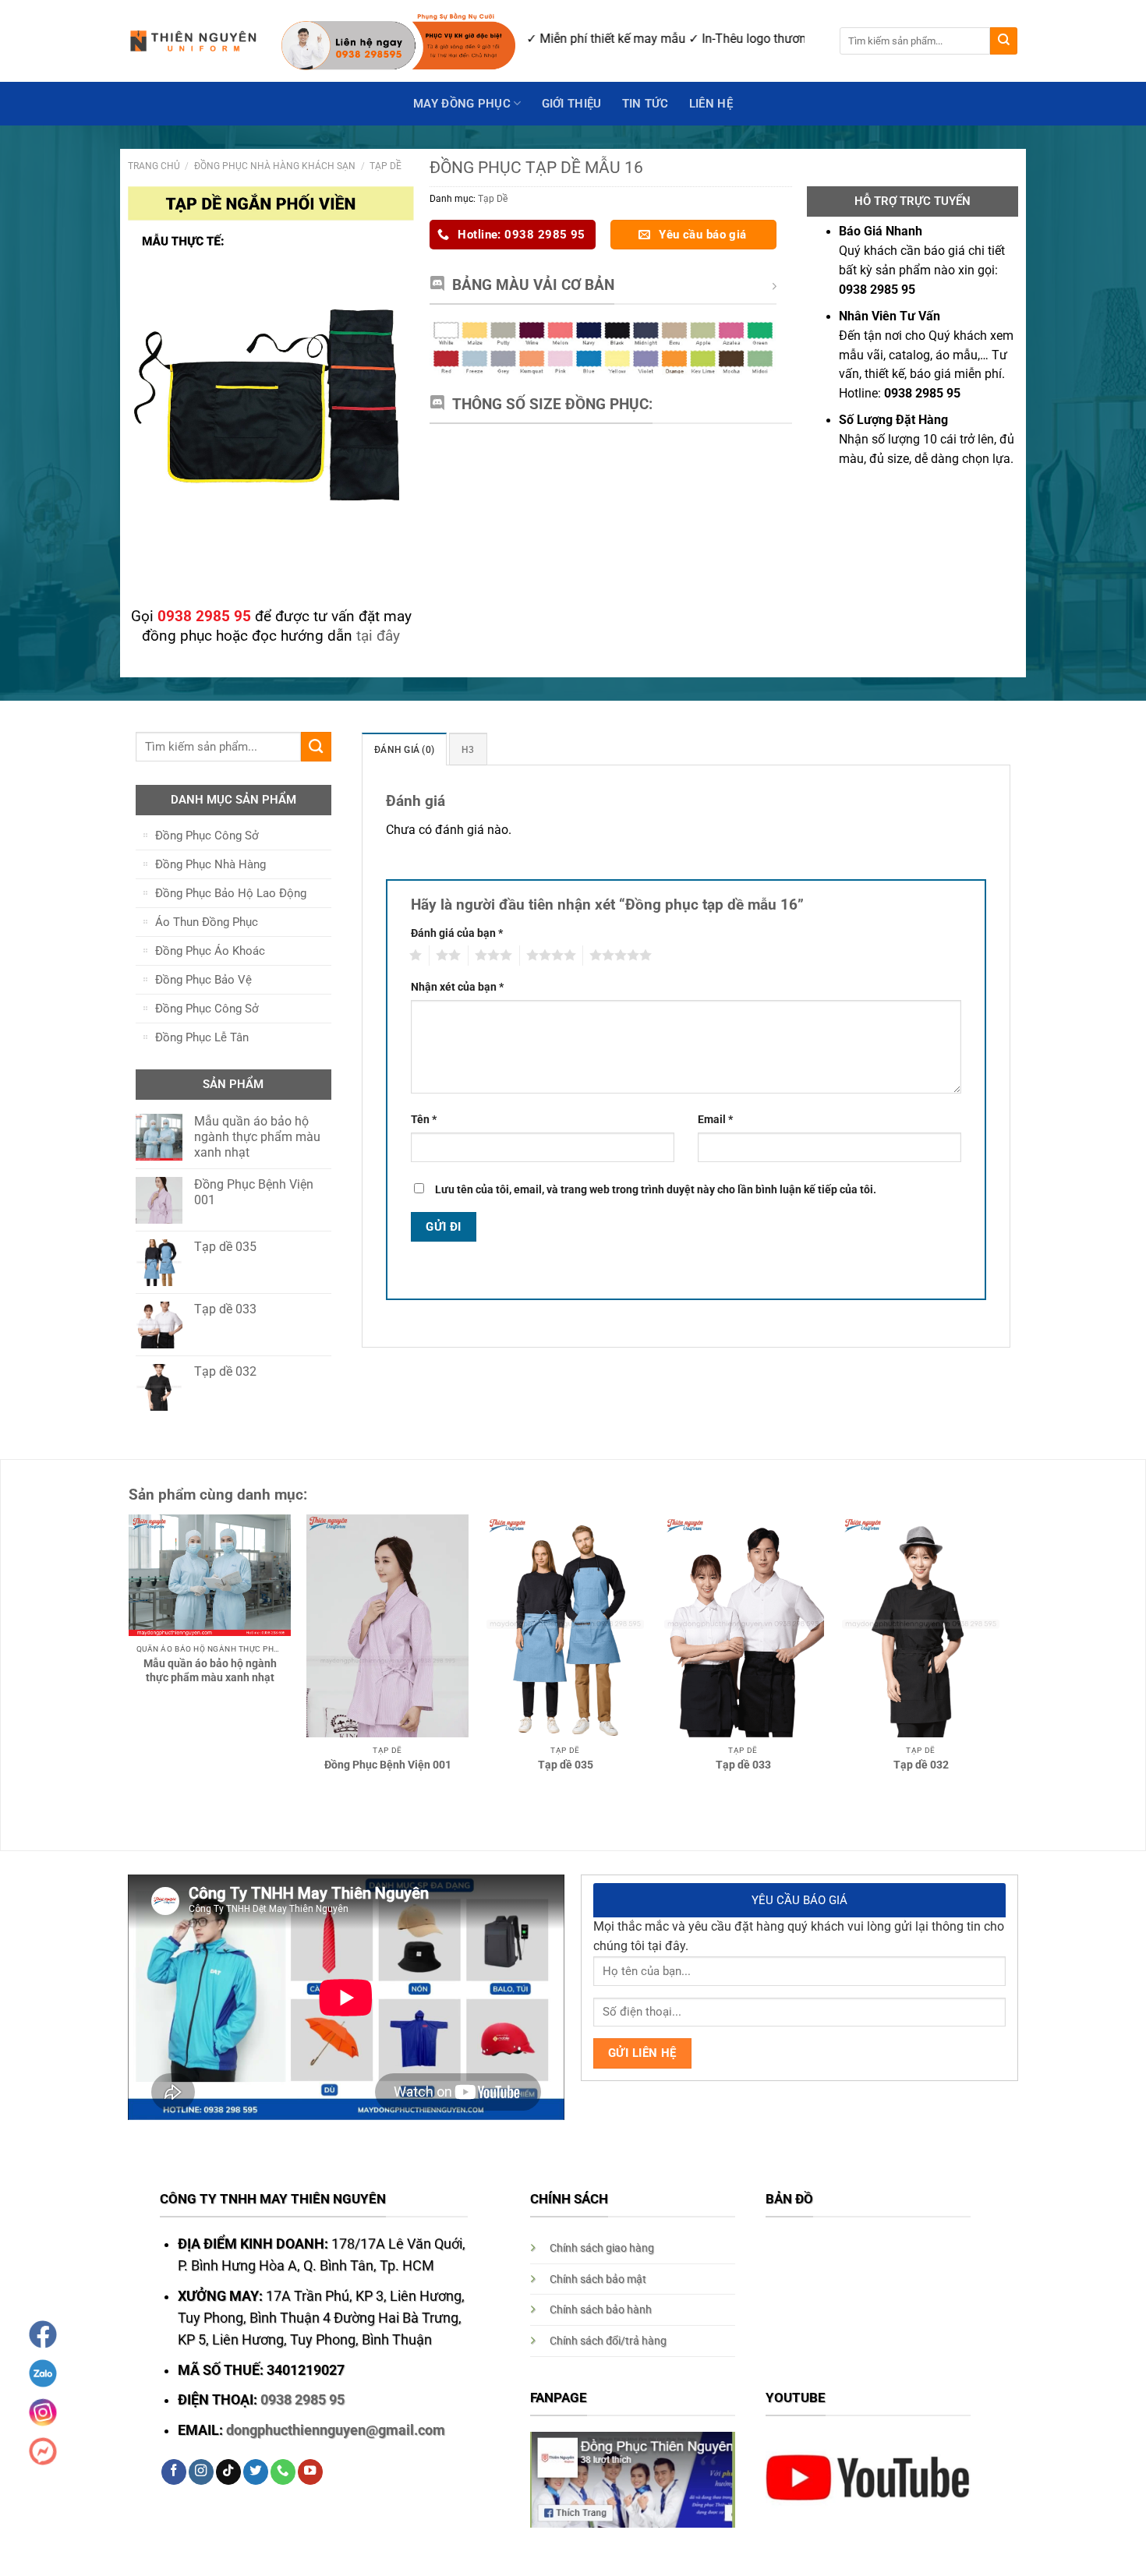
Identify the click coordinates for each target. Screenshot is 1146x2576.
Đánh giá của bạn (457, 933)
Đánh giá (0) (404, 749)
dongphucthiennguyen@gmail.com (336, 2430)
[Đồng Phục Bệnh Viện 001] (387, 1626)
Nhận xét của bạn (457, 987)
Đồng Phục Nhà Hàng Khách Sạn (275, 166)
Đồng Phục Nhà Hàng (210, 864)
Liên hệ (711, 104)
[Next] (1018, 1615)
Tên (424, 1119)
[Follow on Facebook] (174, 2472)
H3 (468, 749)
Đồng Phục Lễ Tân (202, 1037)
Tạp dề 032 (921, 1765)
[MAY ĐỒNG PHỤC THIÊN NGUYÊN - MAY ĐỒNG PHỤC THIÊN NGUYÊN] (193, 41)
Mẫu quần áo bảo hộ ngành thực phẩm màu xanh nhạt (210, 1670)
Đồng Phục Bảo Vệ (203, 980)
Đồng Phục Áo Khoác (210, 951)
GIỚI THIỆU (572, 104)
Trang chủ (154, 166)
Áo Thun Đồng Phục (207, 922)
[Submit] (1004, 41)
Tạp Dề (386, 166)
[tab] (404, 749)
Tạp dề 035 (566, 1765)
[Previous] (112, 1615)
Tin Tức (646, 104)
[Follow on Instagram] (201, 2472)
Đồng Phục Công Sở (207, 836)
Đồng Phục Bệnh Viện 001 (388, 1765)
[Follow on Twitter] (256, 2472)
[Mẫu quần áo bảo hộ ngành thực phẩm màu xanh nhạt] (210, 1575)
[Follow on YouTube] (310, 2472)
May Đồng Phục (462, 104)
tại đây (378, 636)
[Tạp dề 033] (743, 1626)
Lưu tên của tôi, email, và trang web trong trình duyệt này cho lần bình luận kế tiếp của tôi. (656, 1189)
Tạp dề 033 (743, 1765)
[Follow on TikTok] (228, 2472)
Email (715, 1119)
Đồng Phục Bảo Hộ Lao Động (231, 893)
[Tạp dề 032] (921, 1626)
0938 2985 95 (302, 2400)
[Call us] (283, 2472)
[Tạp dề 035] (565, 1626)
